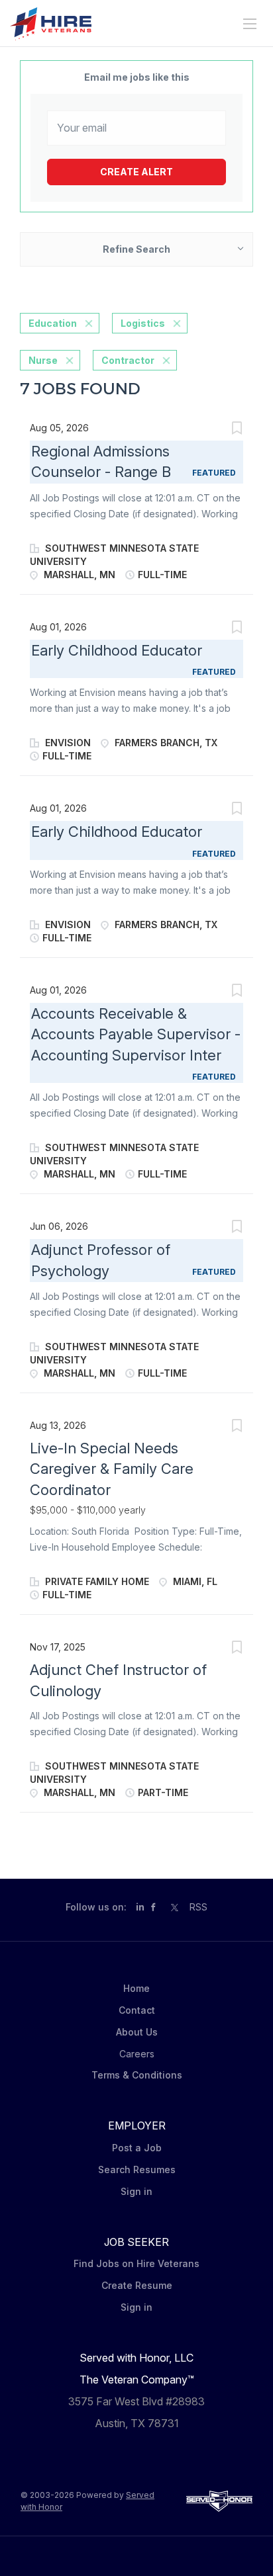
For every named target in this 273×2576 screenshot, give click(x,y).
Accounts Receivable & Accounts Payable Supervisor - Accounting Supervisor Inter (136, 1034)
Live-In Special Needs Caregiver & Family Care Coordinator (112, 1469)
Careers (137, 2054)
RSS (198, 1907)
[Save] (237, 430)
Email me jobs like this (137, 77)
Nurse (43, 360)
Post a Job (137, 2148)
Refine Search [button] (136, 249)
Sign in (136, 2191)
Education (53, 323)
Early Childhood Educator (117, 650)
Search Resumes (137, 2169)
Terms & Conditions (137, 2075)
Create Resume (137, 2285)
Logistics (143, 323)
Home (136, 1988)
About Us (137, 2032)
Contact (137, 2010)
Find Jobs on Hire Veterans (136, 2263)
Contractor (128, 360)
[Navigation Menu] (250, 24)
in (140, 1907)
